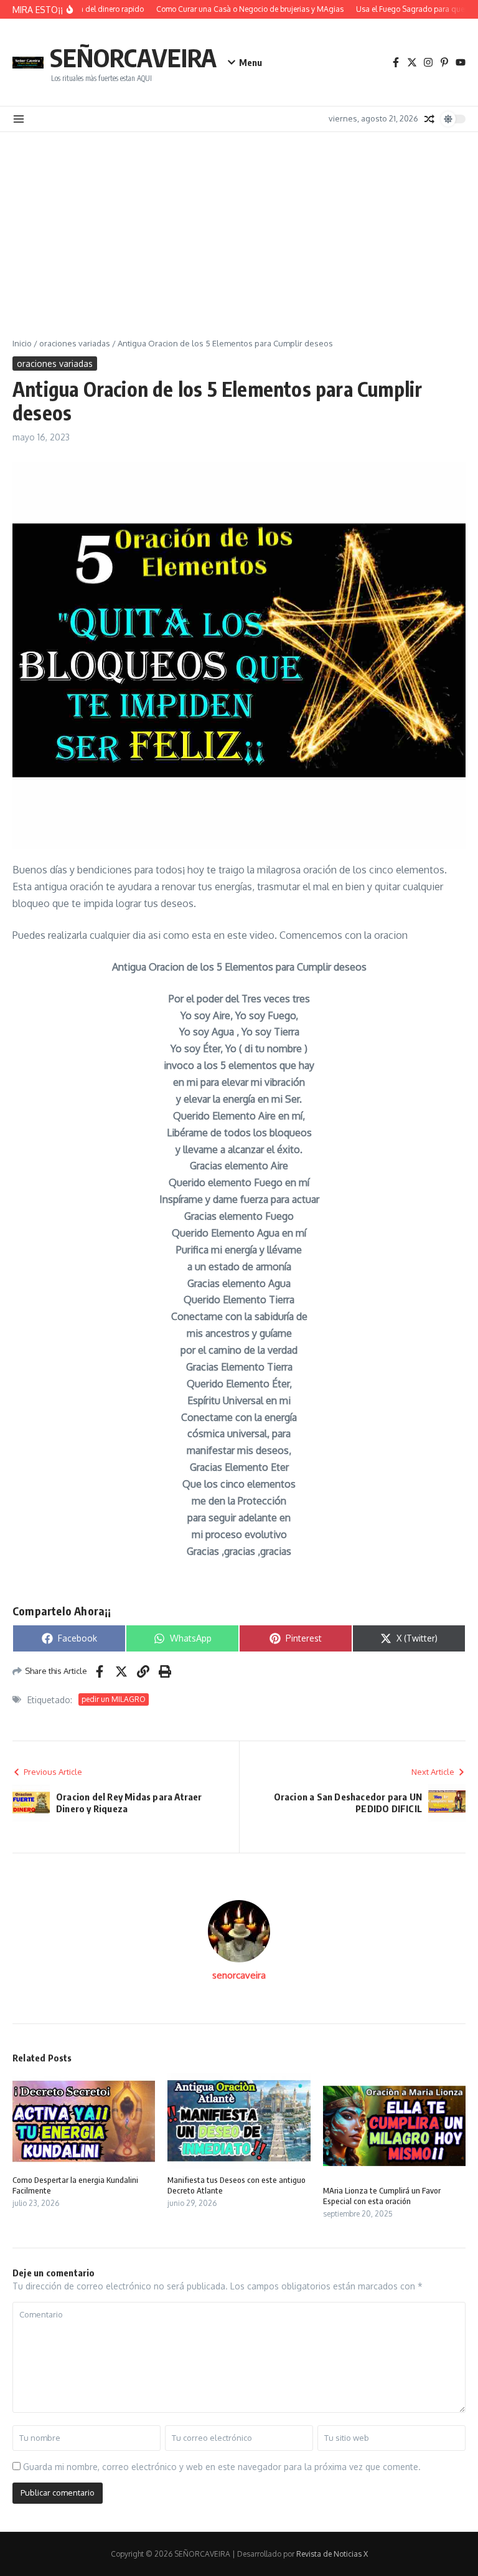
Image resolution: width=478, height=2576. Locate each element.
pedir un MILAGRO (114, 1699)
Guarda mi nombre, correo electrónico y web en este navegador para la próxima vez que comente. (222, 2467)
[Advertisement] (239, 226)
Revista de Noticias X (332, 2554)
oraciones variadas (75, 343)
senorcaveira (239, 1975)
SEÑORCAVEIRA (133, 57)
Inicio (22, 343)
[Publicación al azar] (429, 119)
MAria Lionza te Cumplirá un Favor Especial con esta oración (382, 2196)
